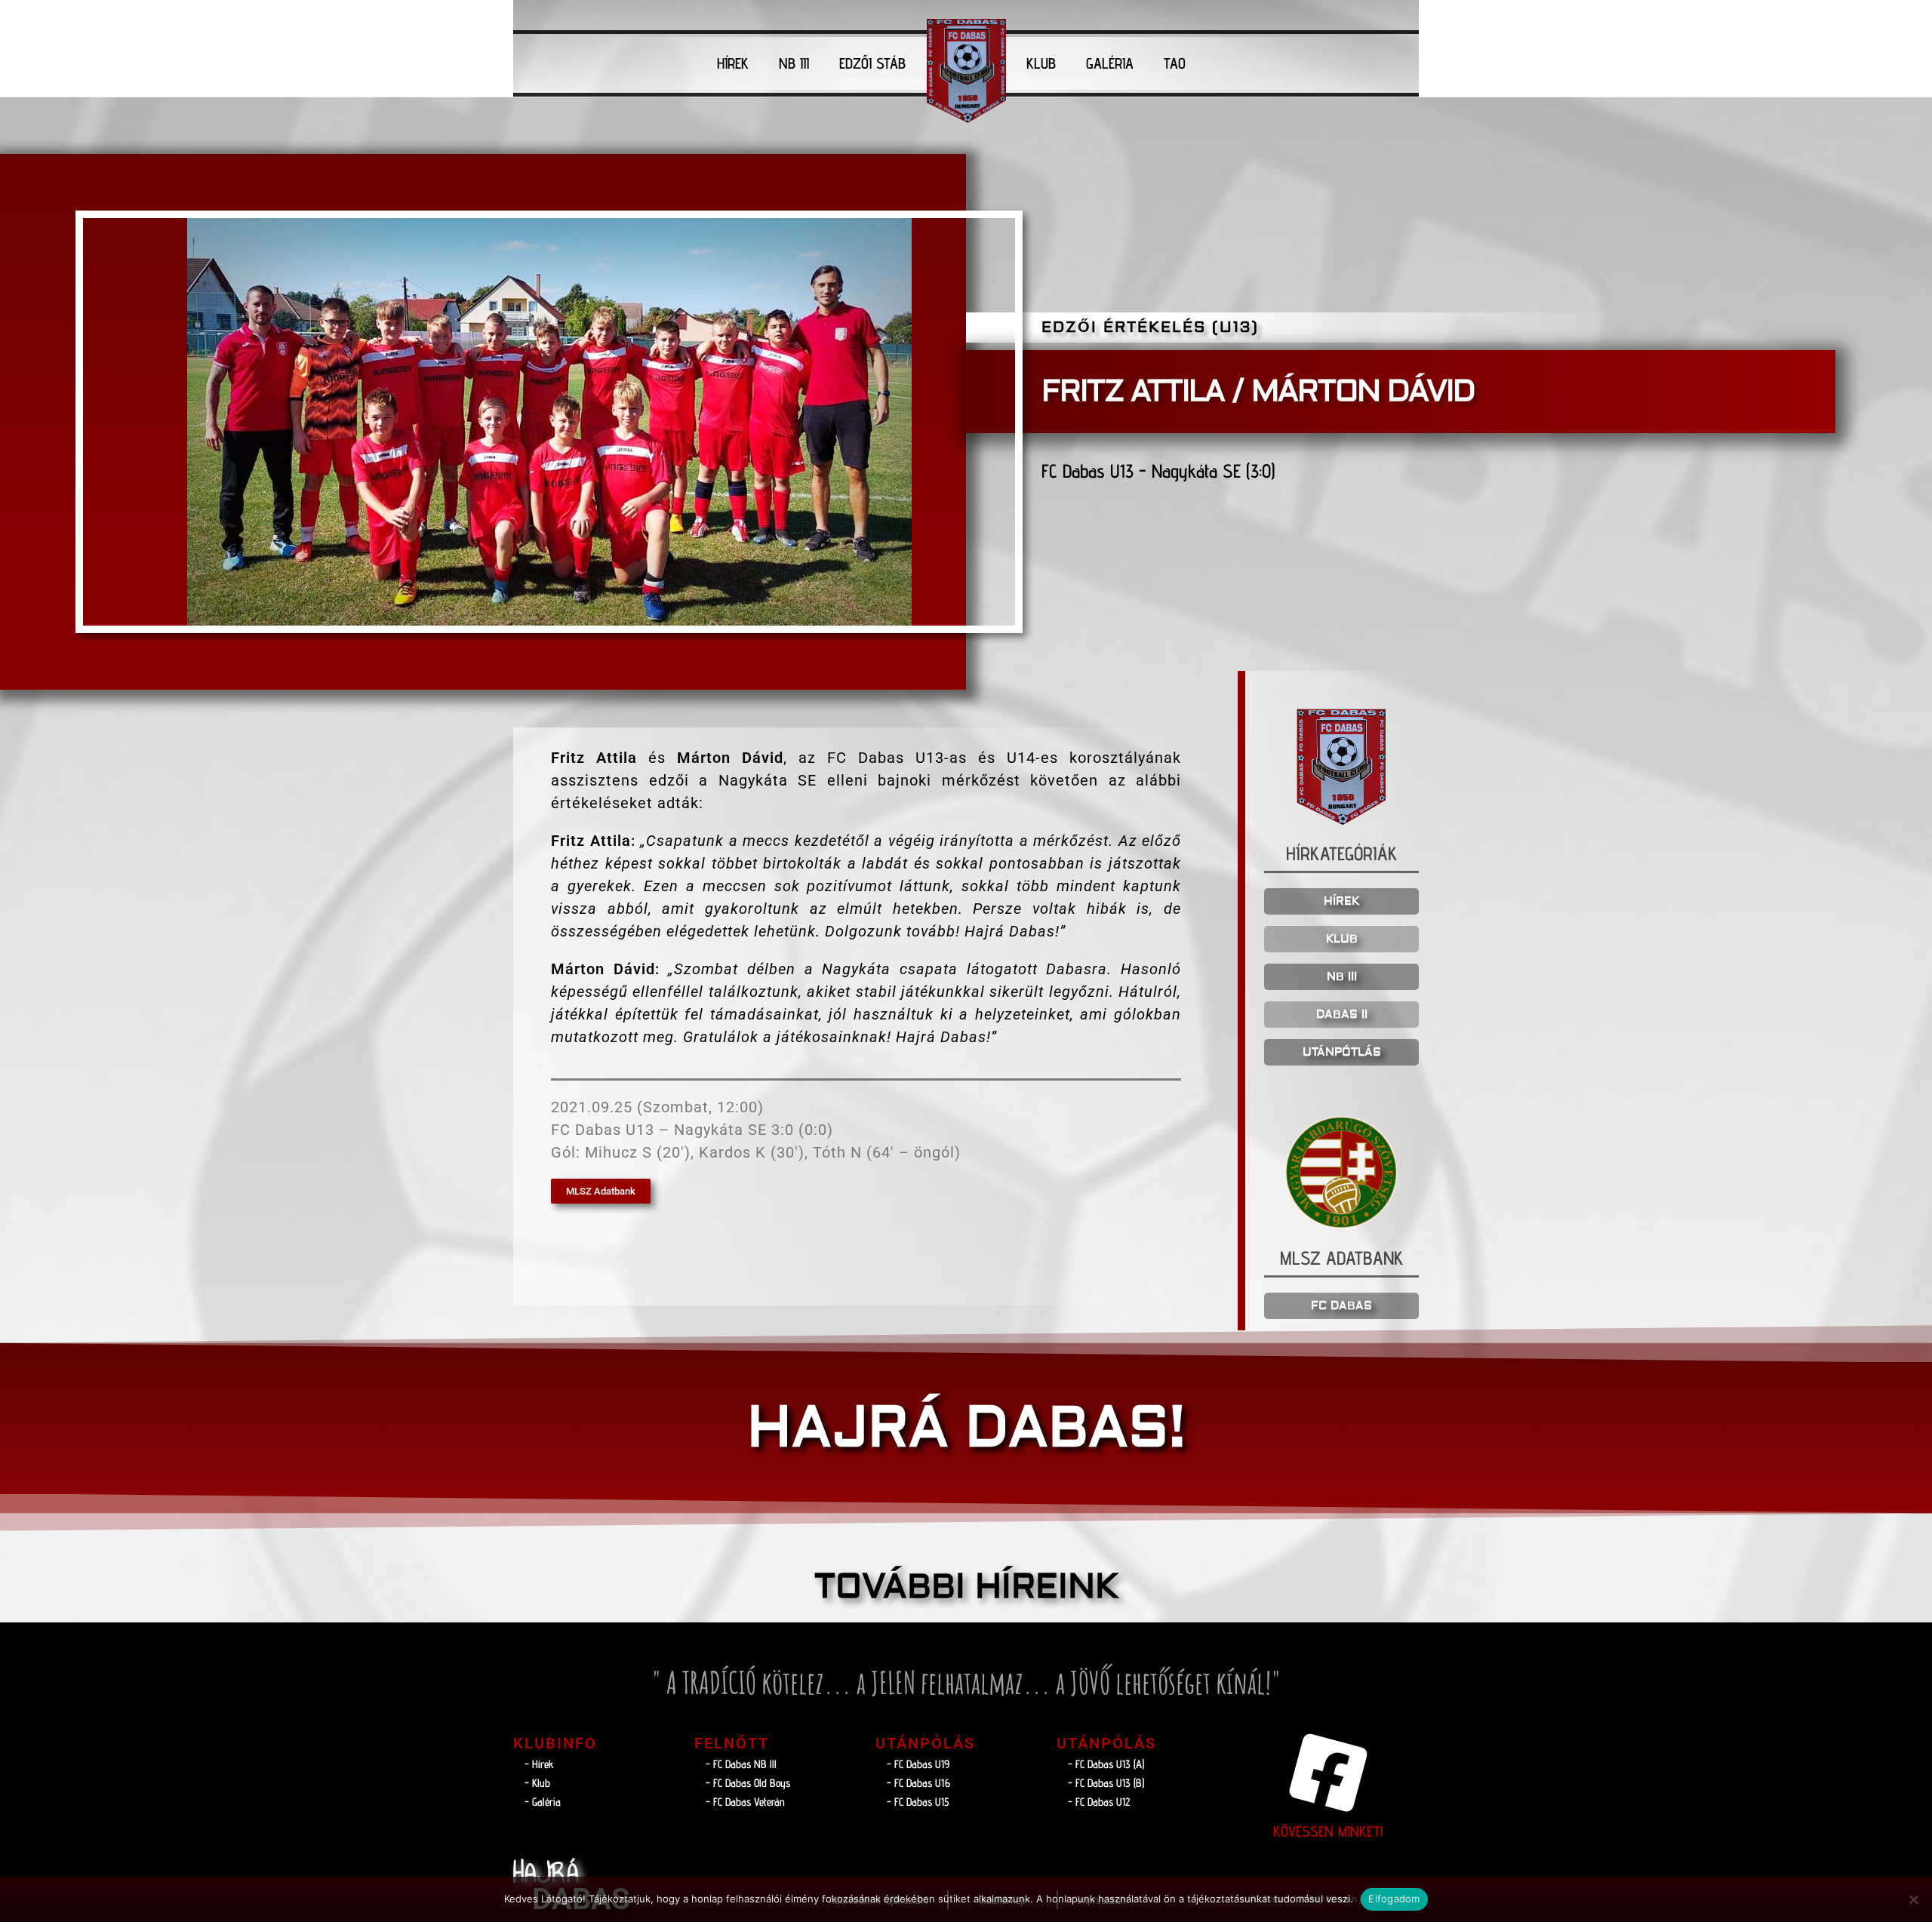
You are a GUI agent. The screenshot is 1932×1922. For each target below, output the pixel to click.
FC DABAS (1341, 1306)
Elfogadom (1394, 1899)
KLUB (1041, 63)
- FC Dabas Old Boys (748, 1783)
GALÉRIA (1110, 63)
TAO (1175, 63)
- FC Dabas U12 (1099, 1802)
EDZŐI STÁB (872, 63)
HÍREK (733, 63)
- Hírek (539, 1764)
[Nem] (1913, 1899)
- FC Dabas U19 (918, 1764)
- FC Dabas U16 (918, 1783)
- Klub (537, 1783)
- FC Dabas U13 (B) (1106, 1783)
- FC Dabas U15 (918, 1802)
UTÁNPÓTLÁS (1342, 1052)
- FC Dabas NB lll (741, 1764)
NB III (794, 63)
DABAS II (1342, 1015)
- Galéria (543, 1802)
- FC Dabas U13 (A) (1106, 1764)
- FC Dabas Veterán (745, 1802)
